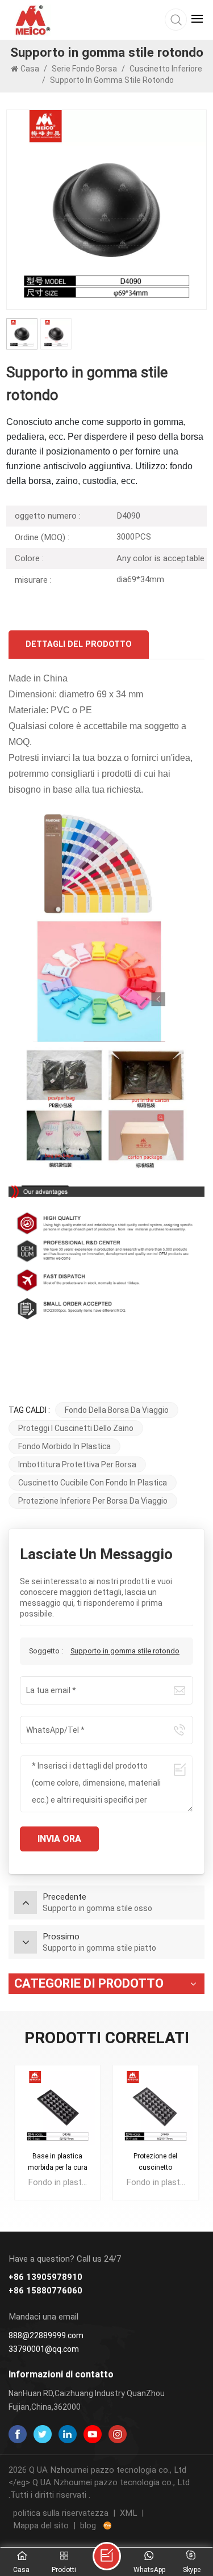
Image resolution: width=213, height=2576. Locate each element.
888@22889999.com (46, 2335)
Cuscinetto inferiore (166, 69)
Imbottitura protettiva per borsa (77, 1464)
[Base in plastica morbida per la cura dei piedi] (58, 2108)
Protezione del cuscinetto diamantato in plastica (155, 2163)
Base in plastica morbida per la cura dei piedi (58, 2163)
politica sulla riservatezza (61, 2513)
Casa (31, 69)
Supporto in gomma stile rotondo (125, 1651)
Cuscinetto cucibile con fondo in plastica (93, 1483)
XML (128, 2513)
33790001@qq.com (44, 2349)
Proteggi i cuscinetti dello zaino (76, 1428)
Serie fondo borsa (84, 69)
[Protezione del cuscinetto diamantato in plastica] (156, 2108)
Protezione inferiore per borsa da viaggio (93, 1501)
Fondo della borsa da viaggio (117, 1410)
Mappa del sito (41, 2526)
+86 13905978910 (45, 2277)
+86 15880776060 (45, 2291)
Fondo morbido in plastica (64, 1446)
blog (88, 2526)
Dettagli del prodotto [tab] (79, 644)
